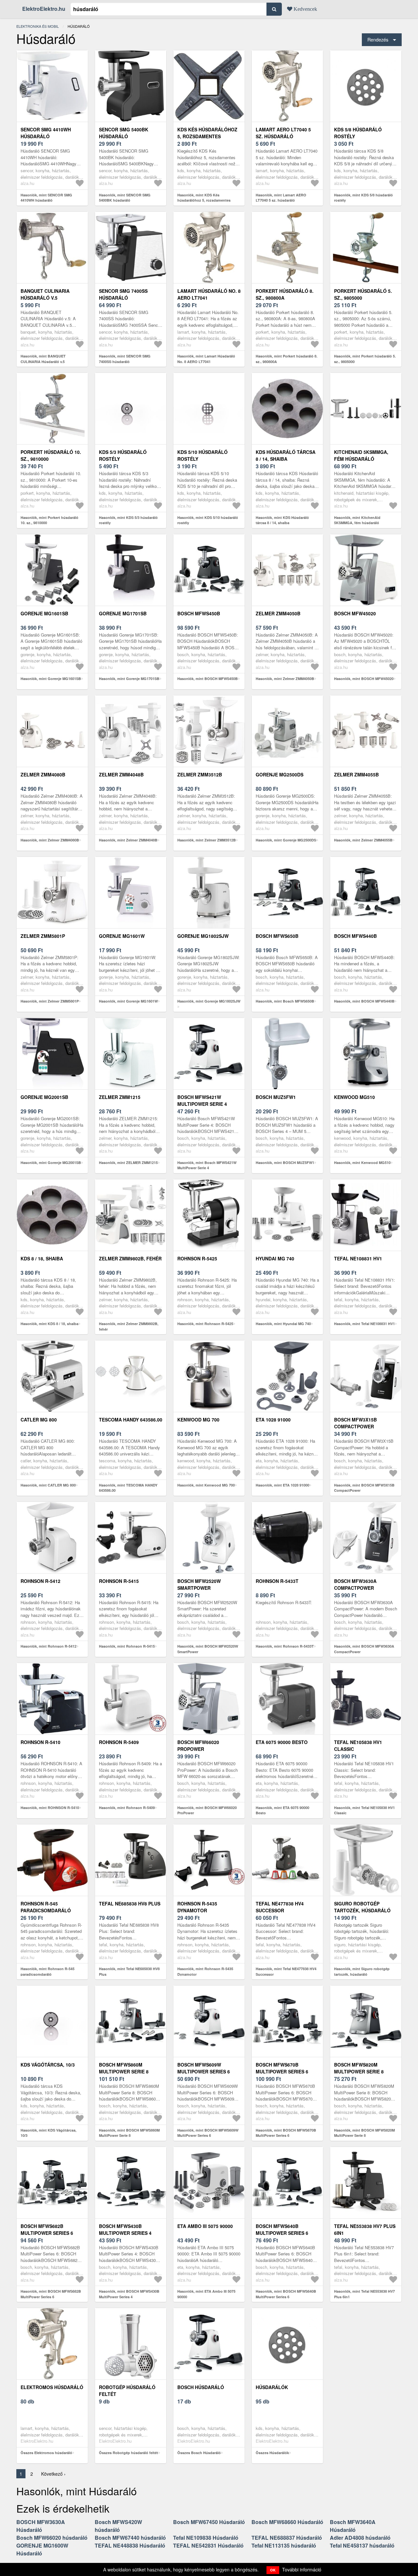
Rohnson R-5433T (277, 1581)
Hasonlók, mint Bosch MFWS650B (285, 1001)
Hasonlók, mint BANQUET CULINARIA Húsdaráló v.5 (43, 359)
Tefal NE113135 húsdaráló (284, 2545)
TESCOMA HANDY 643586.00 (131, 1420)
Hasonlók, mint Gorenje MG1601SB (51, 679)
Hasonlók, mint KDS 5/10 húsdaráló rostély (208, 520)
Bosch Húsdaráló (201, 2387)
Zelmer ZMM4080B (43, 774)
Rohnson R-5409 (119, 1742)
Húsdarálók (272, 2387)
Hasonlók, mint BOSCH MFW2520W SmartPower (208, 1649)
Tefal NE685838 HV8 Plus (130, 1903)
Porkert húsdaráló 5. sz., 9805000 (363, 294)
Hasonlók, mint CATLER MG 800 (48, 1485)
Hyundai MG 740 (275, 1258)
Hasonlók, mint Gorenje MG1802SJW (209, 1001)
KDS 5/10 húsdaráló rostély (202, 455)
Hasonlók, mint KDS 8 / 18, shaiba (49, 1324)
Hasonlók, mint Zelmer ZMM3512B (207, 840)
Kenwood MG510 (354, 1097)
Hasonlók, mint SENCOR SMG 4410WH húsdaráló (46, 198)
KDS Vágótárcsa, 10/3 (48, 2065)
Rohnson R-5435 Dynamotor (197, 1907)
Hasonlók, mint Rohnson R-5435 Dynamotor (205, 1971)
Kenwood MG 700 (198, 1420)
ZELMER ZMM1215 (120, 1097)
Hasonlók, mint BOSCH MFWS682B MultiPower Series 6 (51, 2294)
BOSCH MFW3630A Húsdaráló (41, 2526)
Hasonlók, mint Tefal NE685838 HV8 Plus (129, 1971)
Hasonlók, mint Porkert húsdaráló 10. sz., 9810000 (49, 520)
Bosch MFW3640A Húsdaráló (353, 2526)
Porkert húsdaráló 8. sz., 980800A (285, 294)
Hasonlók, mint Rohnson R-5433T (285, 1646)
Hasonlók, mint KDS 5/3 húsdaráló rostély (128, 520)
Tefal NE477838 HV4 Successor (280, 1907)
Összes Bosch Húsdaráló (199, 2453)
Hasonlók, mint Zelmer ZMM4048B (128, 840)
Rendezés (378, 39)
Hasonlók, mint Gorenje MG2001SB (51, 1163)
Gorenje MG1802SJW (203, 936)
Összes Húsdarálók (272, 2453)
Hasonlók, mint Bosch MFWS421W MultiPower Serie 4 (207, 1165)
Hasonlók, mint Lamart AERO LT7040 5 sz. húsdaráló (281, 198)
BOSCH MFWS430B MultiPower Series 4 (125, 2229)
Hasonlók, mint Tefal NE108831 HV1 (364, 1324)
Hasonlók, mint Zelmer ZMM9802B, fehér (129, 1326)
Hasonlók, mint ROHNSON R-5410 (50, 1808)
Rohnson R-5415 (119, 1581)
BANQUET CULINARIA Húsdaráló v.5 (45, 294)
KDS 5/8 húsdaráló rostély (358, 133)
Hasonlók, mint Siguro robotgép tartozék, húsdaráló (362, 1971)
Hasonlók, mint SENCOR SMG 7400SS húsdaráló (125, 359)
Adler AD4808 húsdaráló (360, 2538)
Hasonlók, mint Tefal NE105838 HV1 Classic (364, 1810)
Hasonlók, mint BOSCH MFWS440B (364, 1001)
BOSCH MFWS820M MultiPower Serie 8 (359, 2068)
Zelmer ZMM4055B (356, 774)
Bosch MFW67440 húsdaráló (130, 2538)
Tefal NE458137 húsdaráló (362, 2545)
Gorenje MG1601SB (44, 613)
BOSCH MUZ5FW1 (276, 1097)
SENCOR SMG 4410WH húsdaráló (46, 133)
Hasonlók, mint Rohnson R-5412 (48, 1646)
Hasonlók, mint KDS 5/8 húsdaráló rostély (363, 198)
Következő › (53, 2474)
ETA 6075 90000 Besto (282, 1742)
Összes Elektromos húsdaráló (46, 2453)
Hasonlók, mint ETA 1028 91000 (282, 1485)
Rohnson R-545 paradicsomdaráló (46, 1907)
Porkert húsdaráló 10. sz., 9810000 (51, 455)
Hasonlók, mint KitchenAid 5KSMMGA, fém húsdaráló (357, 520)
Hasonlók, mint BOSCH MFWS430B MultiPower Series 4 (129, 2294)
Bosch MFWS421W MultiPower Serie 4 (202, 1100)
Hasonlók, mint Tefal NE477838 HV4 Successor (286, 1971)
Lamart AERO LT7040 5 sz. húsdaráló (283, 133)
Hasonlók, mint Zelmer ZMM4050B (285, 679)
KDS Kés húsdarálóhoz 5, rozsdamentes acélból (207, 136)
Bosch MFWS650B (277, 936)
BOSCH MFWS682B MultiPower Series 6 (47, 2229)
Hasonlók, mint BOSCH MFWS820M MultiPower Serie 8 (364, 2133)
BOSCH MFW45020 (355, 613)
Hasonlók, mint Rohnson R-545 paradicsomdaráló (48, 1971)
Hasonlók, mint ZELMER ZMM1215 (128, 1163)
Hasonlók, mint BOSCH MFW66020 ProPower (207, 1810)
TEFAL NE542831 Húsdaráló (208, 2545)
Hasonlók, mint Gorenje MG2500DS (286, 840)
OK (273, 2570)
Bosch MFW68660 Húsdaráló (287, 2522)
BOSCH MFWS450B (199, 613)
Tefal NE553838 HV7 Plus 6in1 (365, 2229)
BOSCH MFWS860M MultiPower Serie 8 (124, 2068)
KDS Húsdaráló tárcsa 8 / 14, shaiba (286, 455)
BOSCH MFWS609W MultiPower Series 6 (204, 2068)
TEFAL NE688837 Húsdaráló (287, 2538)
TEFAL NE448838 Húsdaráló (130, 2545)
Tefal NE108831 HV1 (358, 1258)
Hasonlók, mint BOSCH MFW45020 (364, 679)
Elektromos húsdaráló (52, 2387)
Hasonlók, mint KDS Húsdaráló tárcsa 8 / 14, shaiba (282, 520)
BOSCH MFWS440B (355, 936)
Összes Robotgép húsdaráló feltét (129, 2453)
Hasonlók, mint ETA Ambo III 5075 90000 (206, 2294)
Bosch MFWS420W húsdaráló (118, 2526)
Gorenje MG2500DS (280, 774)
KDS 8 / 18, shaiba (42, 1258)
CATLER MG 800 (39, 1420)
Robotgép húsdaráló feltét (127, 2391)
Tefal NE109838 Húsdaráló (206, 2538)
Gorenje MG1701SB (123, 613)
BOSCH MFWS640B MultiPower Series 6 (282, 2229)
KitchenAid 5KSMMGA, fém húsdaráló (361, 455)
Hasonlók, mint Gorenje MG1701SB (129, 679)
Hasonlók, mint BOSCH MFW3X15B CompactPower (364, 1488)
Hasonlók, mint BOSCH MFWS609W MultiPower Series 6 (208, 2133)
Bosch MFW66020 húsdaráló (52, 2538)
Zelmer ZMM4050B (278, 613)
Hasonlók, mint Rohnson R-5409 (127, 1808)
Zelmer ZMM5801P (43, 936)
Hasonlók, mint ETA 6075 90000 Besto (282, 1810)
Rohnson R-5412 (40, 1581)
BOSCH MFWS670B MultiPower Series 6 (282, 2068)
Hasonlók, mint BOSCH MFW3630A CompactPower (364, 1649)
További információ (302, 2569)
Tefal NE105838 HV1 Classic (358, 1745)
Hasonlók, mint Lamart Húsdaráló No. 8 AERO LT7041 (206, 359)
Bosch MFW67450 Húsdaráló (209, 2522)
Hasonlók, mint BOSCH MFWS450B (208, 679)
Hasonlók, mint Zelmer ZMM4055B (363, 840)
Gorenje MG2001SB (44, 1097)
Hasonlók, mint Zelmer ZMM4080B (50, 840)
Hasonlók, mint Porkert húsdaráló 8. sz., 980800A (287, 359)
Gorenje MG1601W (122, 936)
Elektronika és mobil (38, 26)
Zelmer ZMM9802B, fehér (130, 1258)
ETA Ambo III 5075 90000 (205, 2226)
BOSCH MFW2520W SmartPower (199, 1584)
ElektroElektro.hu (44, 9)
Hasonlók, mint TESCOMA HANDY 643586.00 (128, 1488)
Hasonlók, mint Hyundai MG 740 (283, 1324)
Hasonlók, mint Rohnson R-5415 (127, 1646)
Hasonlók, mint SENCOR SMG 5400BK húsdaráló (125, 198)
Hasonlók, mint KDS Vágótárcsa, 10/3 (48, 2133)
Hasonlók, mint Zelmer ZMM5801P (50, 1001)
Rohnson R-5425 (197, 1258)
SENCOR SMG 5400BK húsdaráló (124, 133)
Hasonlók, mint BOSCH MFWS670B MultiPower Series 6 (286, 2133)
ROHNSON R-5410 (40, 1742)
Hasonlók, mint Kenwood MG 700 (206, 1485)
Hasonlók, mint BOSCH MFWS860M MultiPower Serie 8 (129, 2133)
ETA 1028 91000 (273, 1420)
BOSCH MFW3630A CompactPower (355, 1584)
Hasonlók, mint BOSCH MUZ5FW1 (285, 1163)
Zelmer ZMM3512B (200, 774)
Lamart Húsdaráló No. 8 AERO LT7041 (209, 294)
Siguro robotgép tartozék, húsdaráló (362, 1907)
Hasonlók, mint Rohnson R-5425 (205, 1324)
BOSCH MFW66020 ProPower (198, 1745)
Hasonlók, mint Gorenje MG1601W (128, 1001)
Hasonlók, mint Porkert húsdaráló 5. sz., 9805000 (365, 359)
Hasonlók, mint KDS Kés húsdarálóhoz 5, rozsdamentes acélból (204, 200)
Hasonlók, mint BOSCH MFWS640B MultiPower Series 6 (286, 2294)
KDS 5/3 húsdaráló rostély (123, 455)
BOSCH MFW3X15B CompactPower (355, 1423)
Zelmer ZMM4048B (121, 774)
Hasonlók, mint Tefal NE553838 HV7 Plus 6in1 (364, 2294)
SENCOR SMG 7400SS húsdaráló (123, 294)
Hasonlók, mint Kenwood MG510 (362, 1163)
